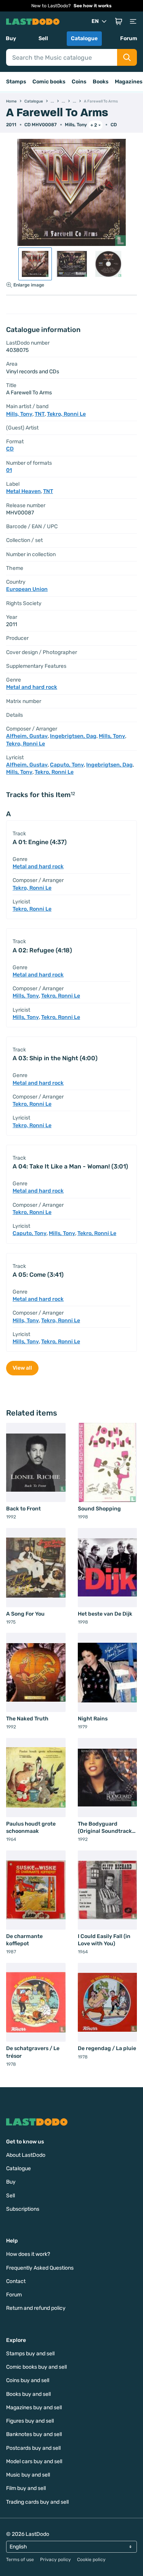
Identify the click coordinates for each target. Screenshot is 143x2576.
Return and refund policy (36, 2308)
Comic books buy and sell (36, 2367)
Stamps (16, 82)
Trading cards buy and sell (37, 2502)
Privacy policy (55, 2560)
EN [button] (95, 21)
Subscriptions (23, 2209)
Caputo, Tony (67, 765)
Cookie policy (91, 2560)
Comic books (49, 82)
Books (101, 82)
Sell (43, 38)
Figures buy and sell (30, 2421)
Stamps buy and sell (30, 2354)
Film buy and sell (26, 2488)
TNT (40, 414)
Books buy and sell (28, 2394)
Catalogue (84, 38)
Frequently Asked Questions (40, 2268)
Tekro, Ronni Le (66, 414)
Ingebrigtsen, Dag (73, 736)
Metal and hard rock (32, 687)
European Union (27, 589)
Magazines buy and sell (34, 2408)
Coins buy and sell (28, 2380)
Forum (129, 38)
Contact (16, 2281)
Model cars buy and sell (34, 2461)
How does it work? (28, 2254)
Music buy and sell (28, 2475)
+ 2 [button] (94, 125)
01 (9, 470)
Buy (11, 38)
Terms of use (20, 2560)
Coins (79, 82)
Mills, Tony (76, 125)
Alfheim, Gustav (27, 736)
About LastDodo (26, 2155)
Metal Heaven (23, 491)
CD (114, 125)
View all (22, 1368)
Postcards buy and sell (33, 2448)
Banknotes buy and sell (34, 2434)
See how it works (93, 6)
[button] (119, 21)
